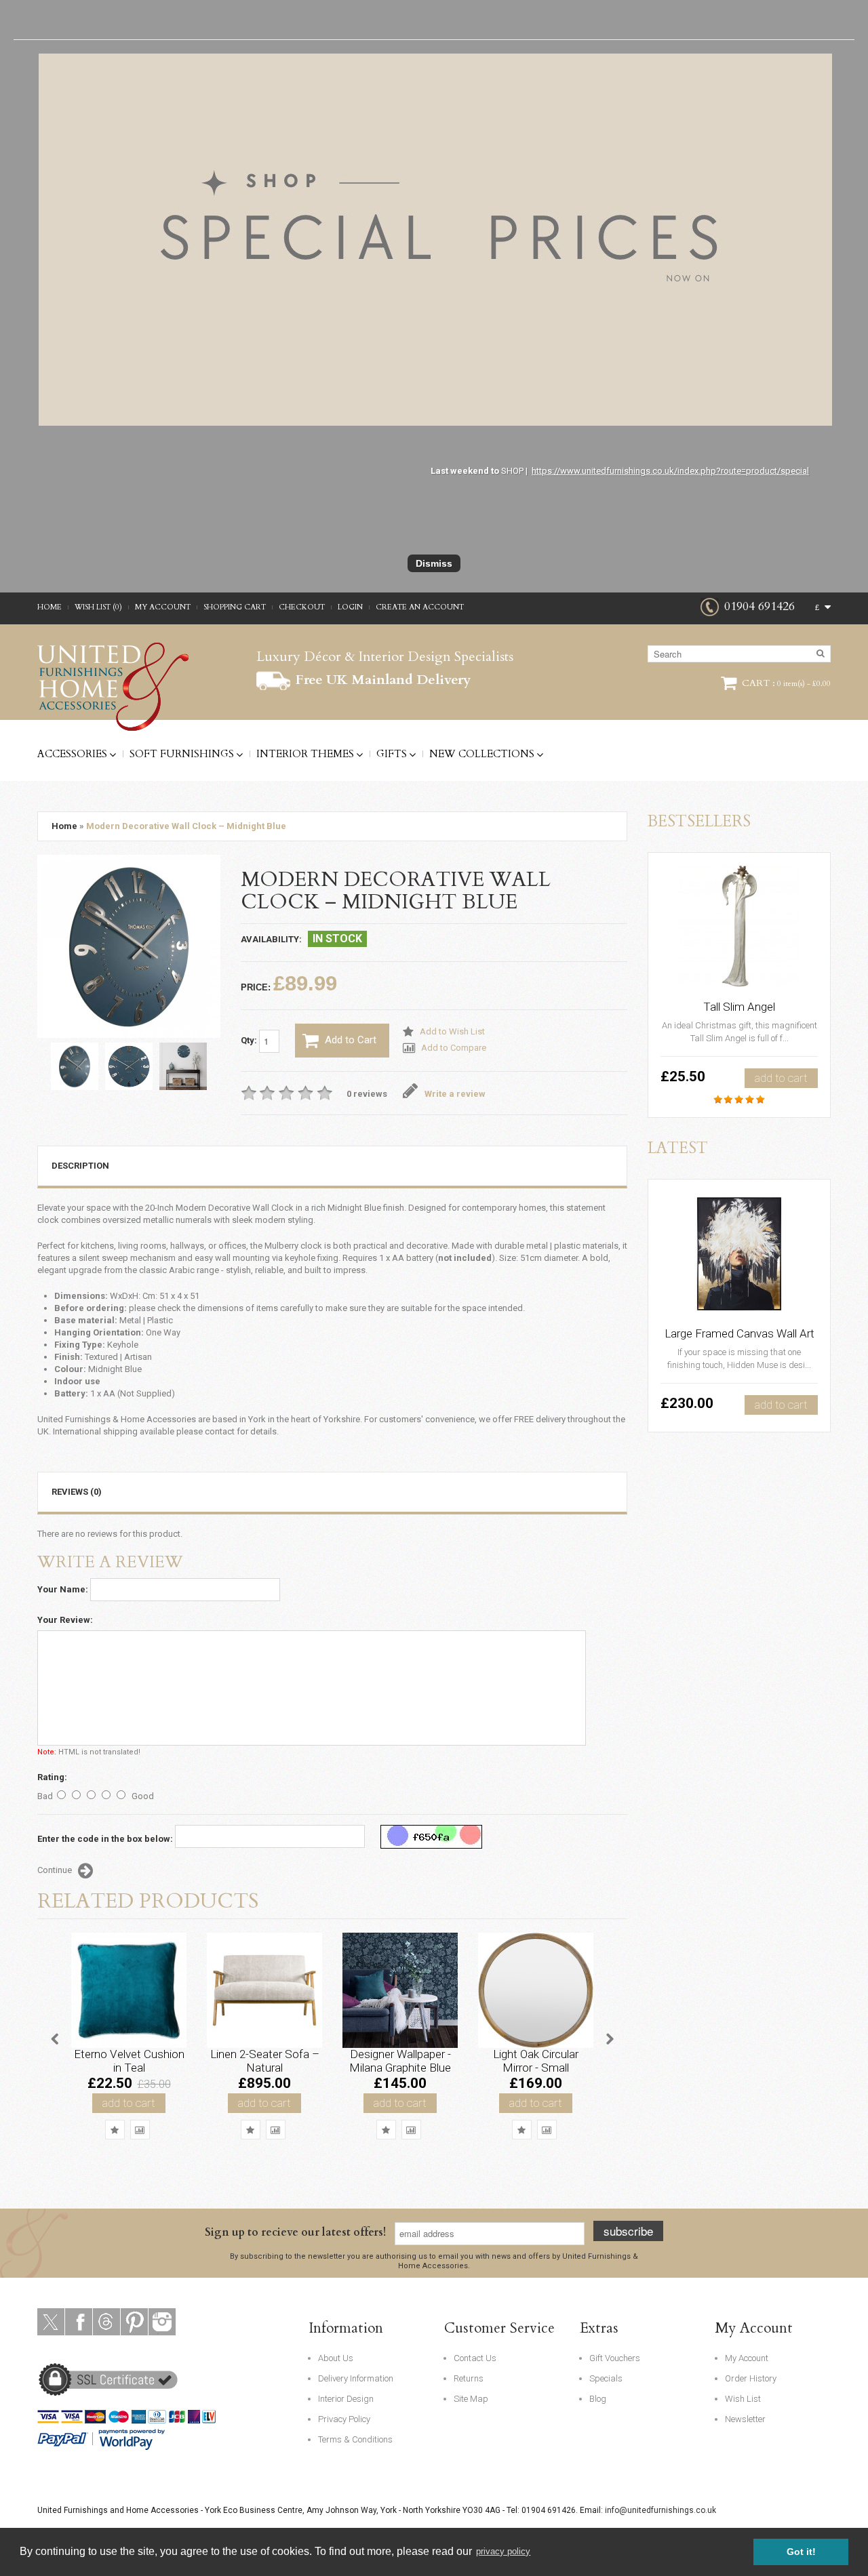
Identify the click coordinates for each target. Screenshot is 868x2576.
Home (50, 607)
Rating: (52, 1777)
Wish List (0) (98, 607)
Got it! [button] (801, 2552)
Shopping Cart (235, 607)
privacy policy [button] (503, 2551)
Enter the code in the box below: (105, 1839)
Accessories (72, 754)
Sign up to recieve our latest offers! (295, 2232)
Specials (606, 2378)
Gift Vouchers (615, 2358)
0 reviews (367, 1094)
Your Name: (63, 1589)
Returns (469, 2378)
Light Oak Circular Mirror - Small (536, 2061)
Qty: (250, 1040)
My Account (163, 607)
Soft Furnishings (182, 754)
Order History (751, 2378)
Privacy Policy (344, 2419)
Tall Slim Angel (739, 1007)
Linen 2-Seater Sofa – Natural (265, 2061)
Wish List (743, 2399)
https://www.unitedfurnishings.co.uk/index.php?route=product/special (670, 471)
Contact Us (475, 2358)
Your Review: (65, 1620)
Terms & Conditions (355, 2439)
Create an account (420, 607)
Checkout (302, 607)
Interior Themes (305, 754)
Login (350, 607)
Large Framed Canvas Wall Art (739, 1333)
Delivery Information (356, 2378)
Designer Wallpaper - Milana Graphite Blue (400, 2061)
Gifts (392, 754)
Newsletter (745, 2419)
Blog (598, 2399)
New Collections (482, 754)
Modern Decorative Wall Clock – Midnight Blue (186, 826)
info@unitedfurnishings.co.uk (660, 2510)
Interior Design (346, 2399)
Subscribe (628, 2231)
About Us (336, 2358)
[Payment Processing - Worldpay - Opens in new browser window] (132, 2438)
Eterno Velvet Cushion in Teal (129, 2061)
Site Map (471, 2399)
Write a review (455, 1094)
